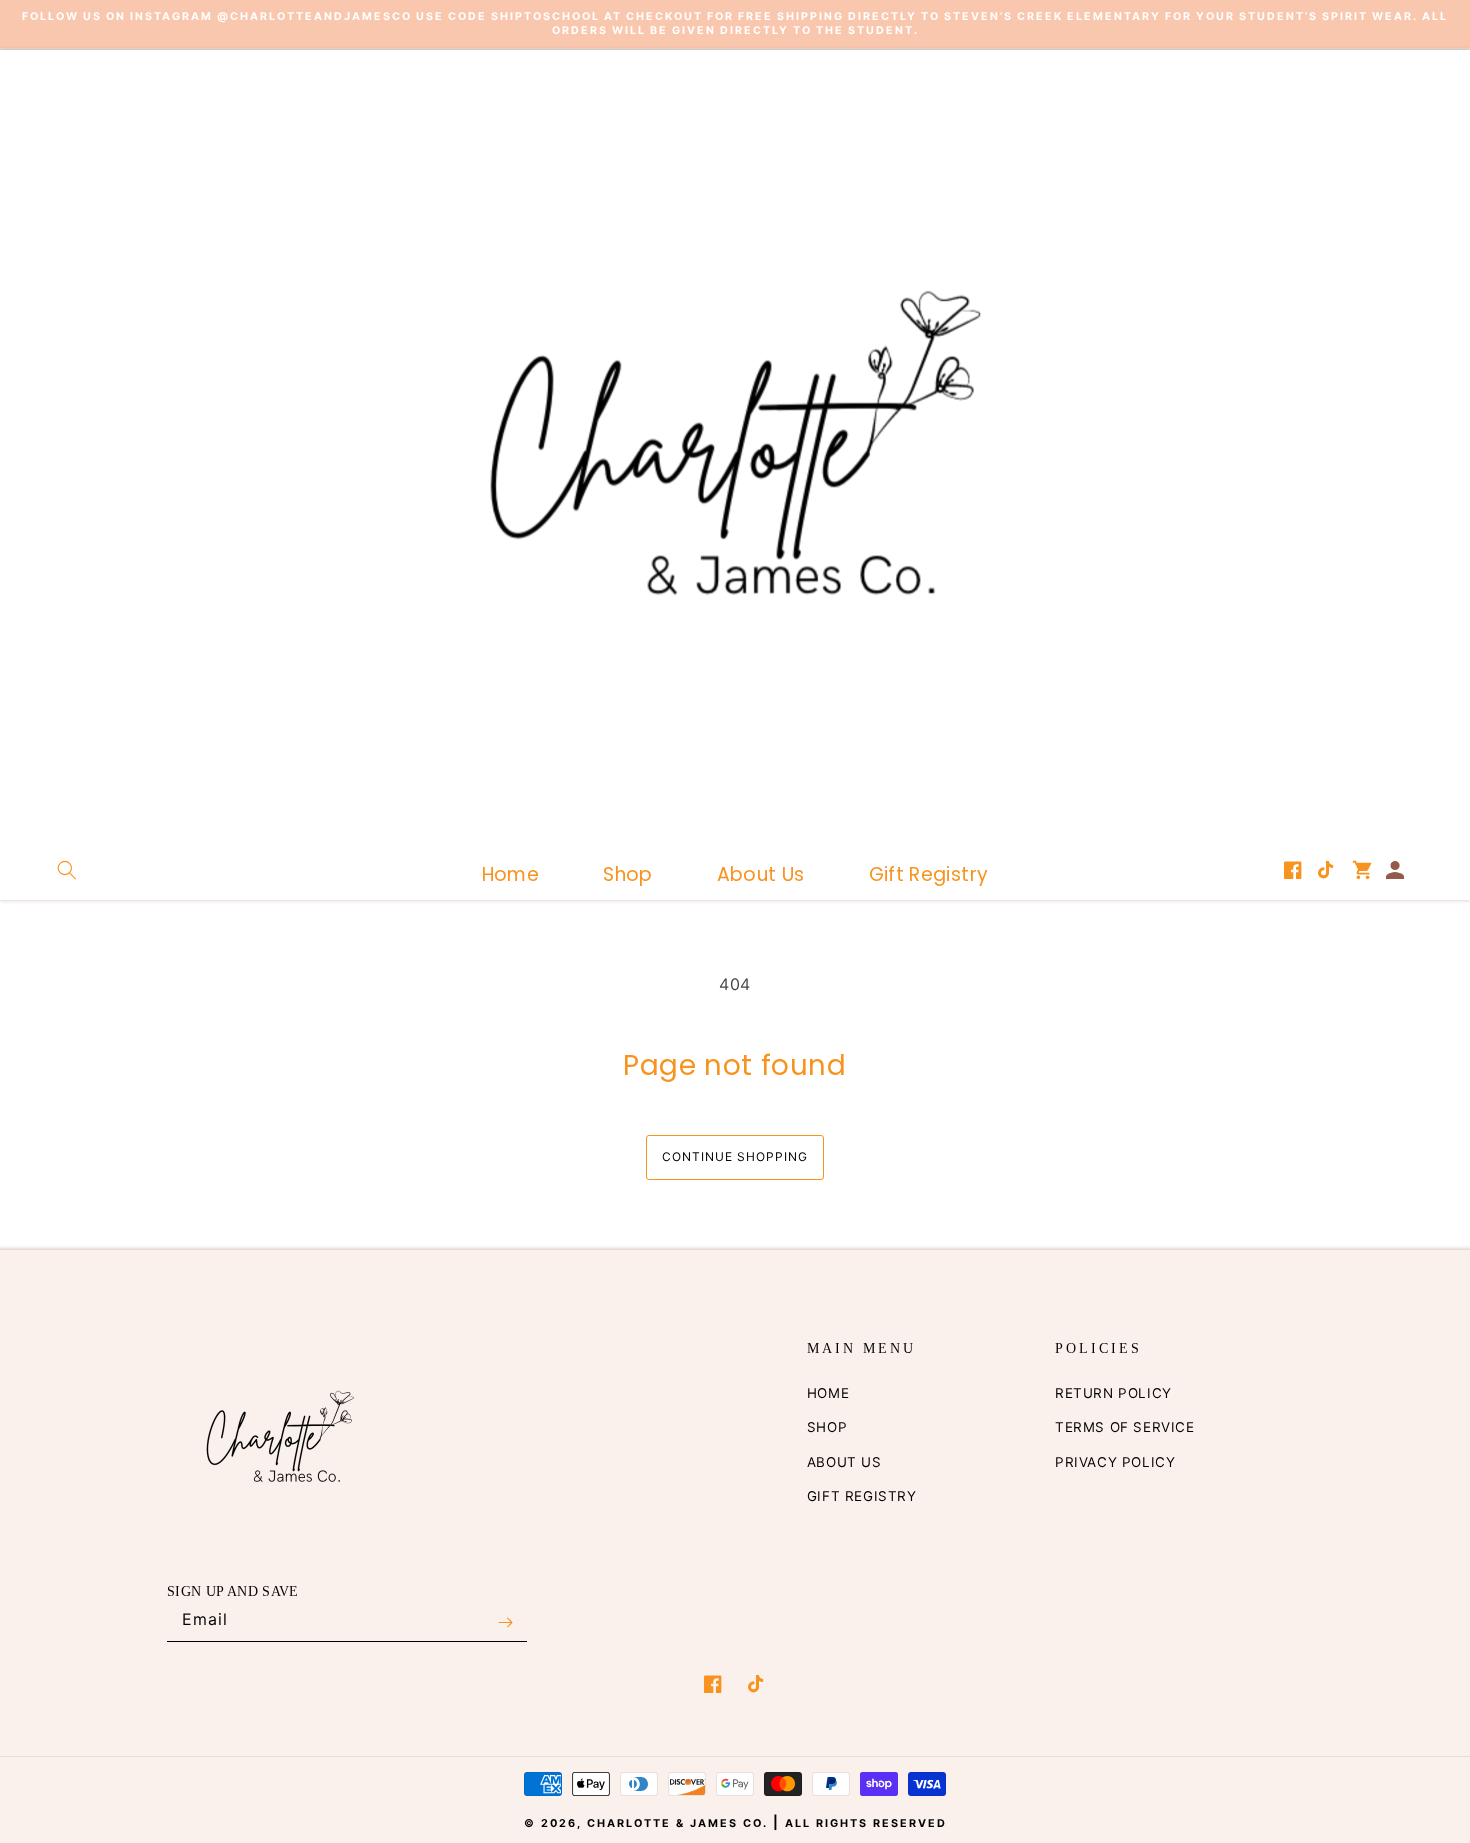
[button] (67, 870)
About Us (844, 1462)
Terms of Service (1125, 1427)
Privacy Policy (1115, 1462)
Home (828, 1393)
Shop (827, 1427)
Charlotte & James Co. (680, 1823)
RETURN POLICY (1113, 1393)
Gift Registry (862, 1496)
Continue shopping (735, 1156)
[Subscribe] (505, 1623)
